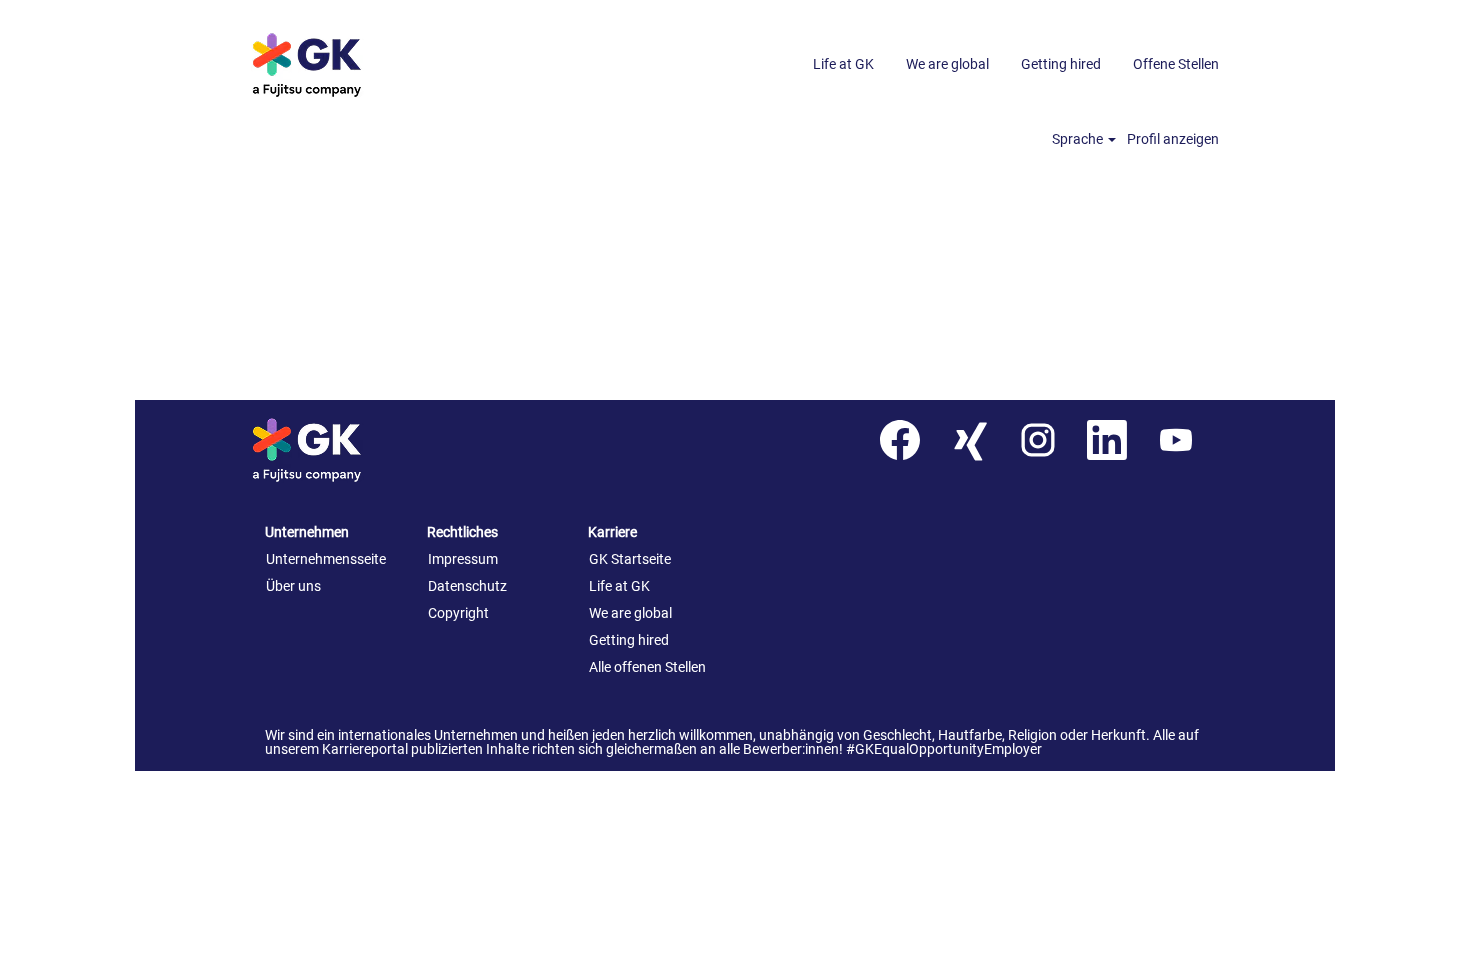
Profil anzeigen (1173, 139)
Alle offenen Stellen (647, 667)
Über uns (293, 586)
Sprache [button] (1079, 139)
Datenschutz (467, 586)
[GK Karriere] (336, 449)
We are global (947, 64)
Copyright (458, 613)
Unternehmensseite (326, 559)
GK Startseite (630, 559)
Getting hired (1061, 64)
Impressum (463, 559)
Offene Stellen (1176, 64)
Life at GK (843, 64)
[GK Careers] (336, 64)
